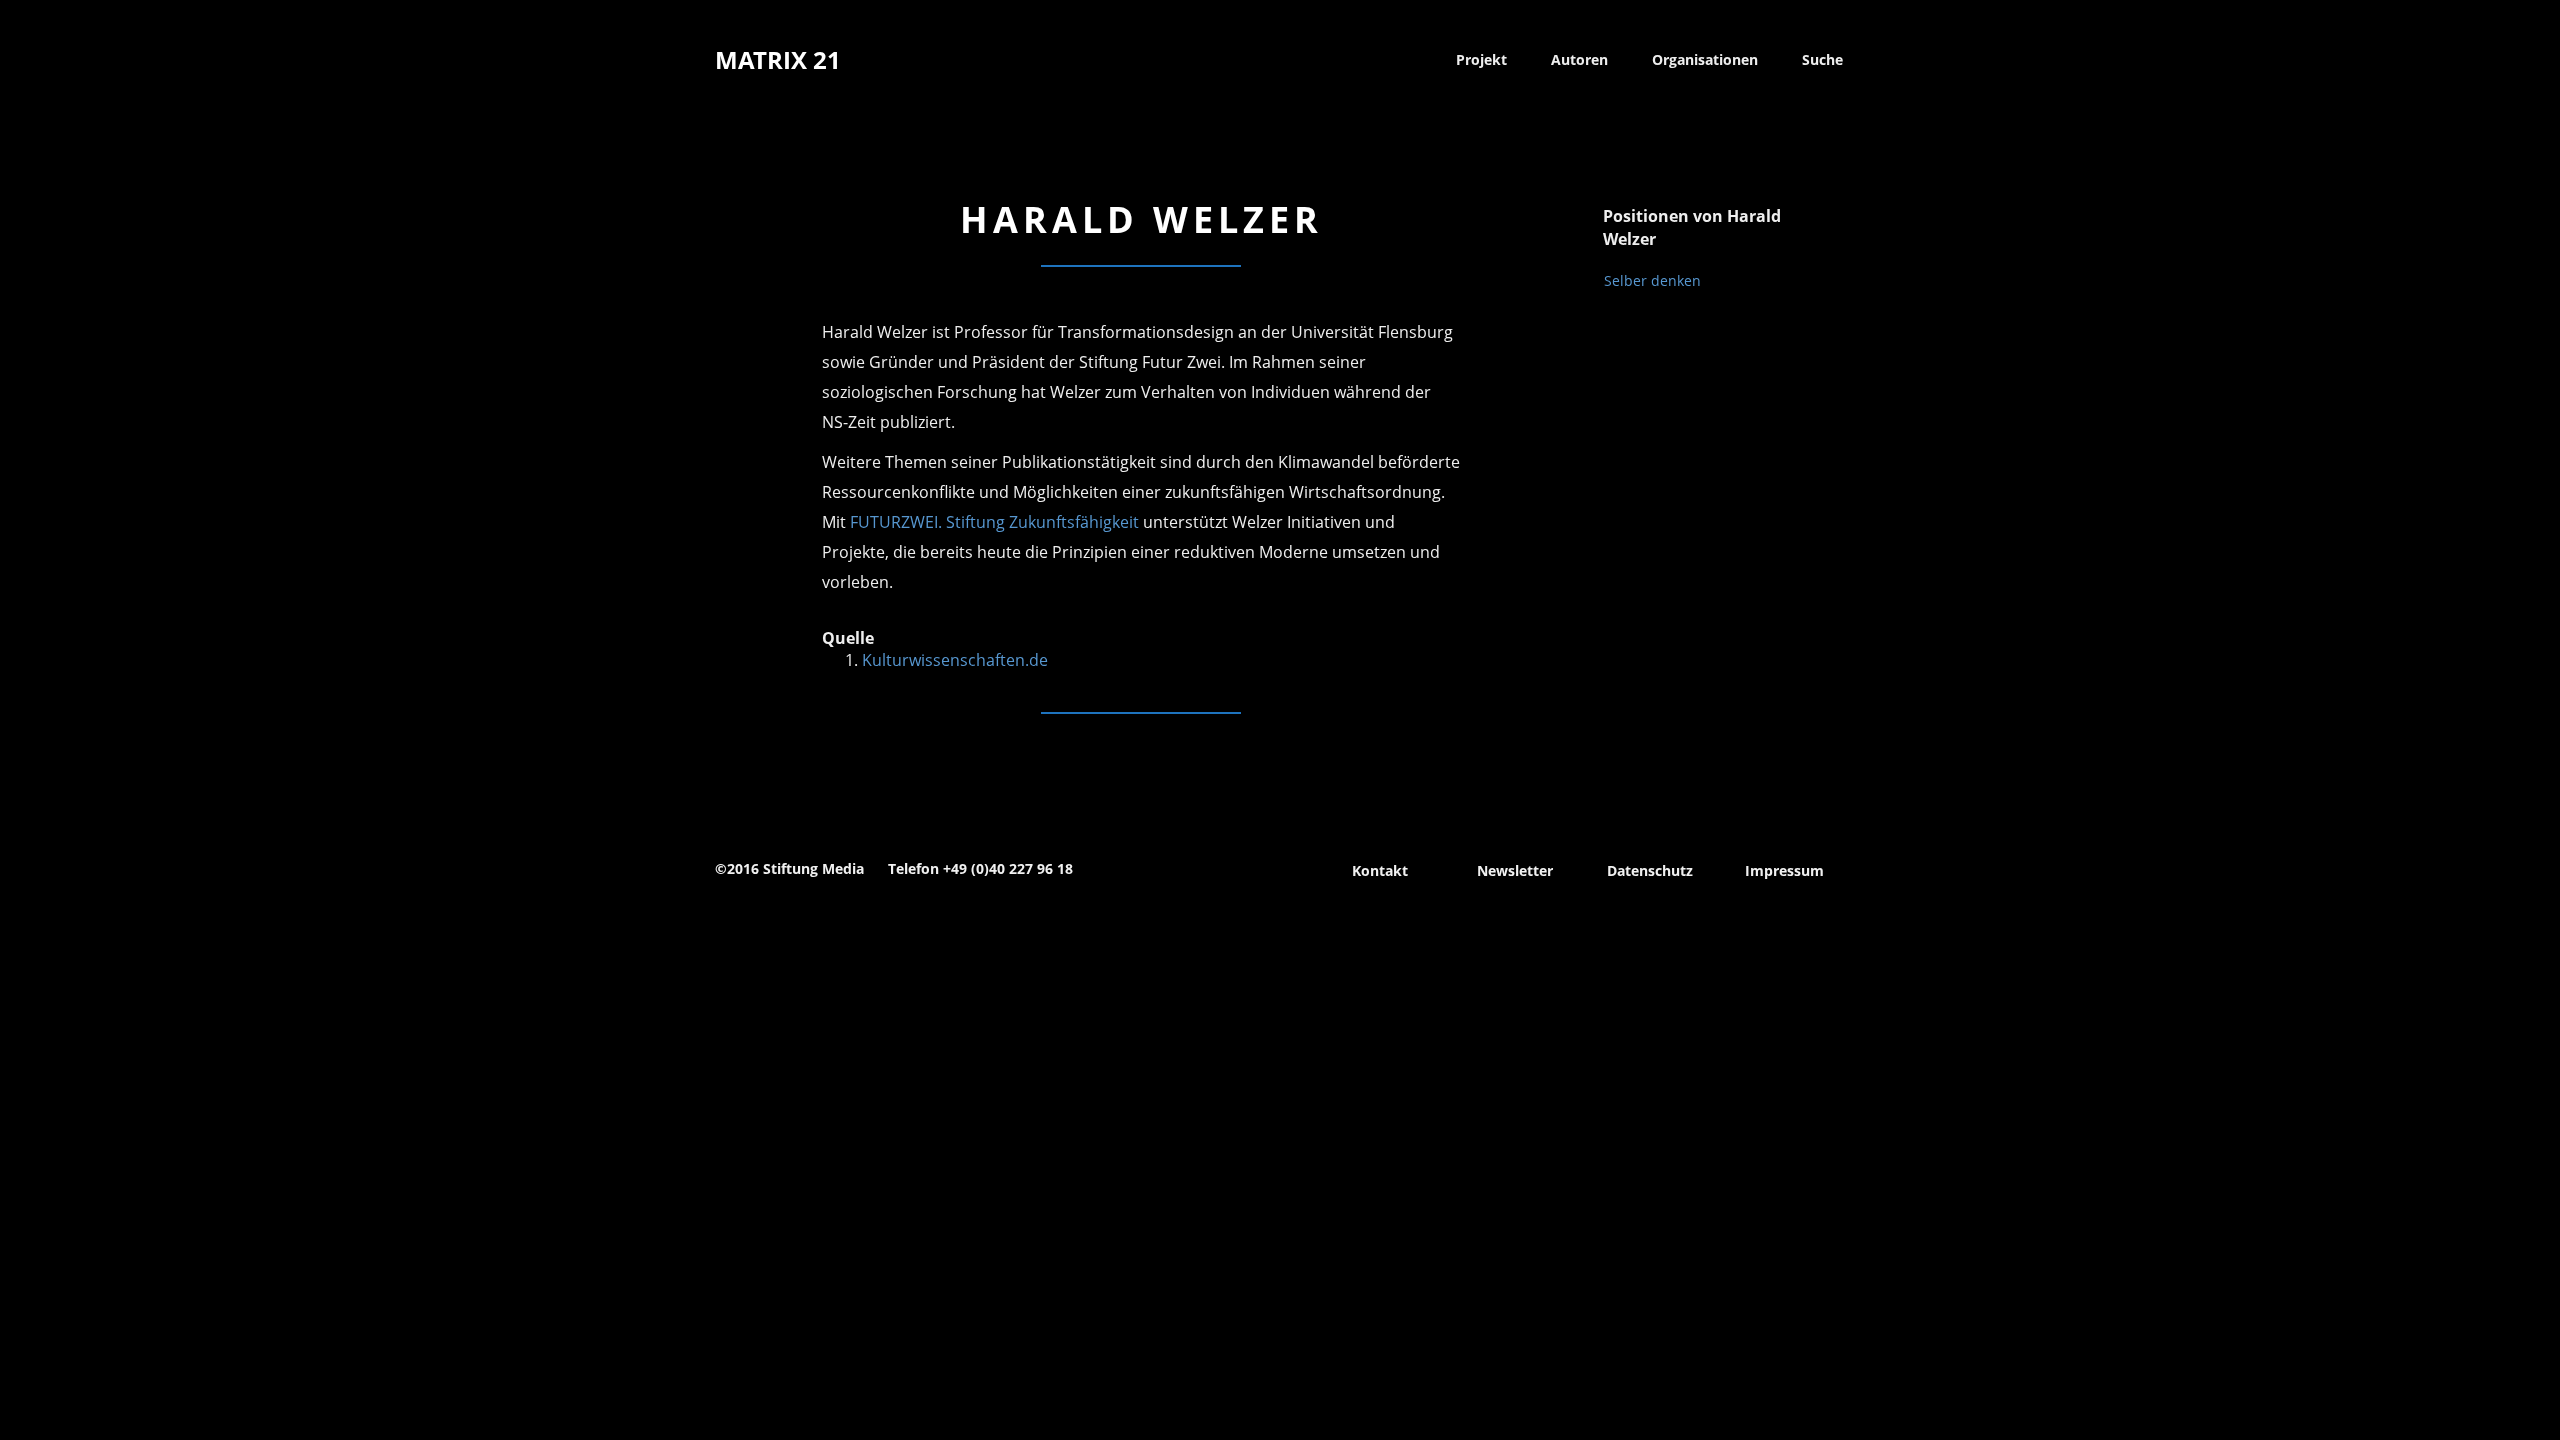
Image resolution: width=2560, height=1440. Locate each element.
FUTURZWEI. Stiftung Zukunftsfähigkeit (994, 522)
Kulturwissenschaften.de (955, 660)
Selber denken (1652, 280)
